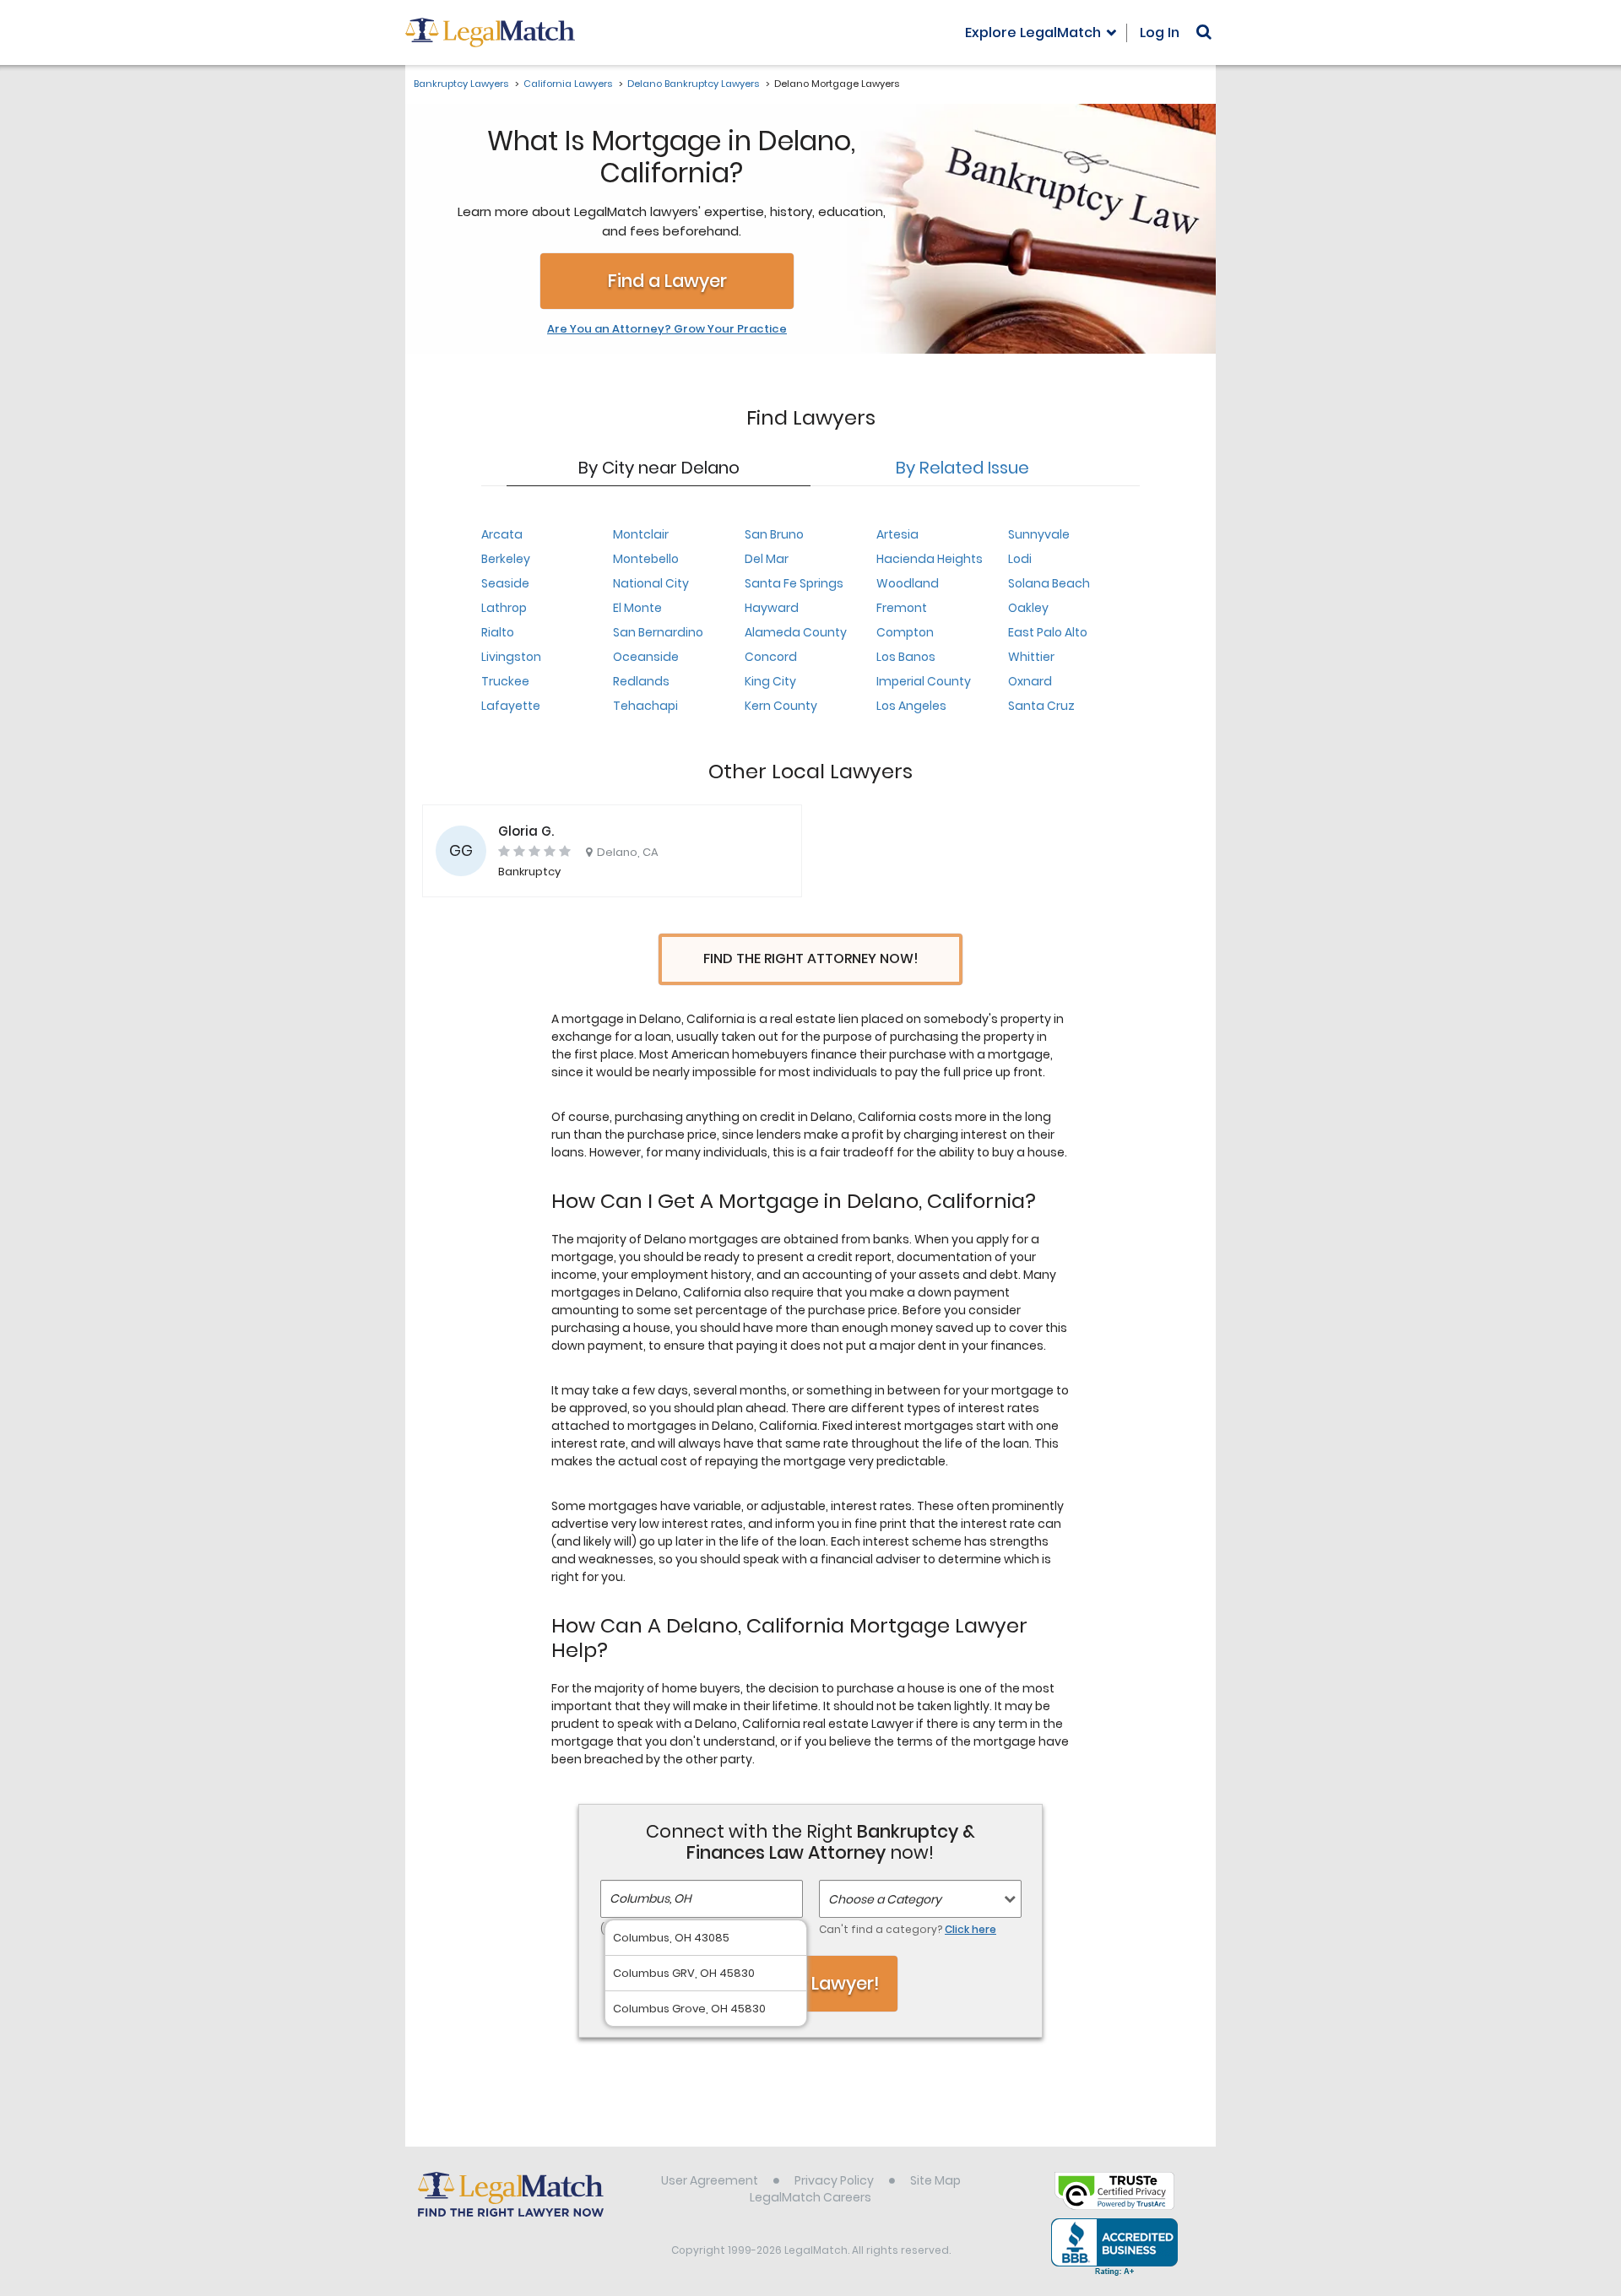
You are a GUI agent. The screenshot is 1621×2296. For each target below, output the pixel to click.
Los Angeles (911, 706)
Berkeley (506, 559)
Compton (905, 632)
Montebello (646, 559)
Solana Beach (1049, 583)
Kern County (781, 706)
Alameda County (796, 632)
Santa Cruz (1041, 706)
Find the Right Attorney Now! (811, 958)
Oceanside (646, 657)
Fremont (902, 608)
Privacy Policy (834, 2180)
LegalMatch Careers (810, 2197)
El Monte (637, 608)
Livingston (511, 657)
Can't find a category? (908, 1929)
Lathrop (504, 608)
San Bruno (774, 534)
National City (651, 583)
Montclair (641, 534)
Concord (771, 657)
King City (770, 681)
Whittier (1031, 657)
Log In (1160, 32)
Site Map (935, 2180)
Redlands (641, 681)
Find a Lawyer (667, 281)
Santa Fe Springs (794, 583)
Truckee (505, 681)
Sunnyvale (1039, 534)
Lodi (1020, 559)
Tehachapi (645, 706)
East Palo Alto (1048, 632)
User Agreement (710, 2180)
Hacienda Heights (930, 559)
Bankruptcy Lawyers (461, 84)
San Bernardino (658, 632)
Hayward (772, 608)
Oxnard (1030, 681)
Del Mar (767, 559)
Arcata (502, 534)
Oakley (1028, 608)
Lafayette (511, 706)
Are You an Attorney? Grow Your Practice (667, 329)
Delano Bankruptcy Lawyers (693, 84)
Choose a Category (885, 1899)
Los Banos (906, 657)
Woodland (908, 583)
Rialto (498, 632)
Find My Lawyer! (810, 1983)
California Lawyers (568, 84)
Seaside (505, 583)
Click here (970, 1929)
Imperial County (924, 681)
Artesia (897, 534)
